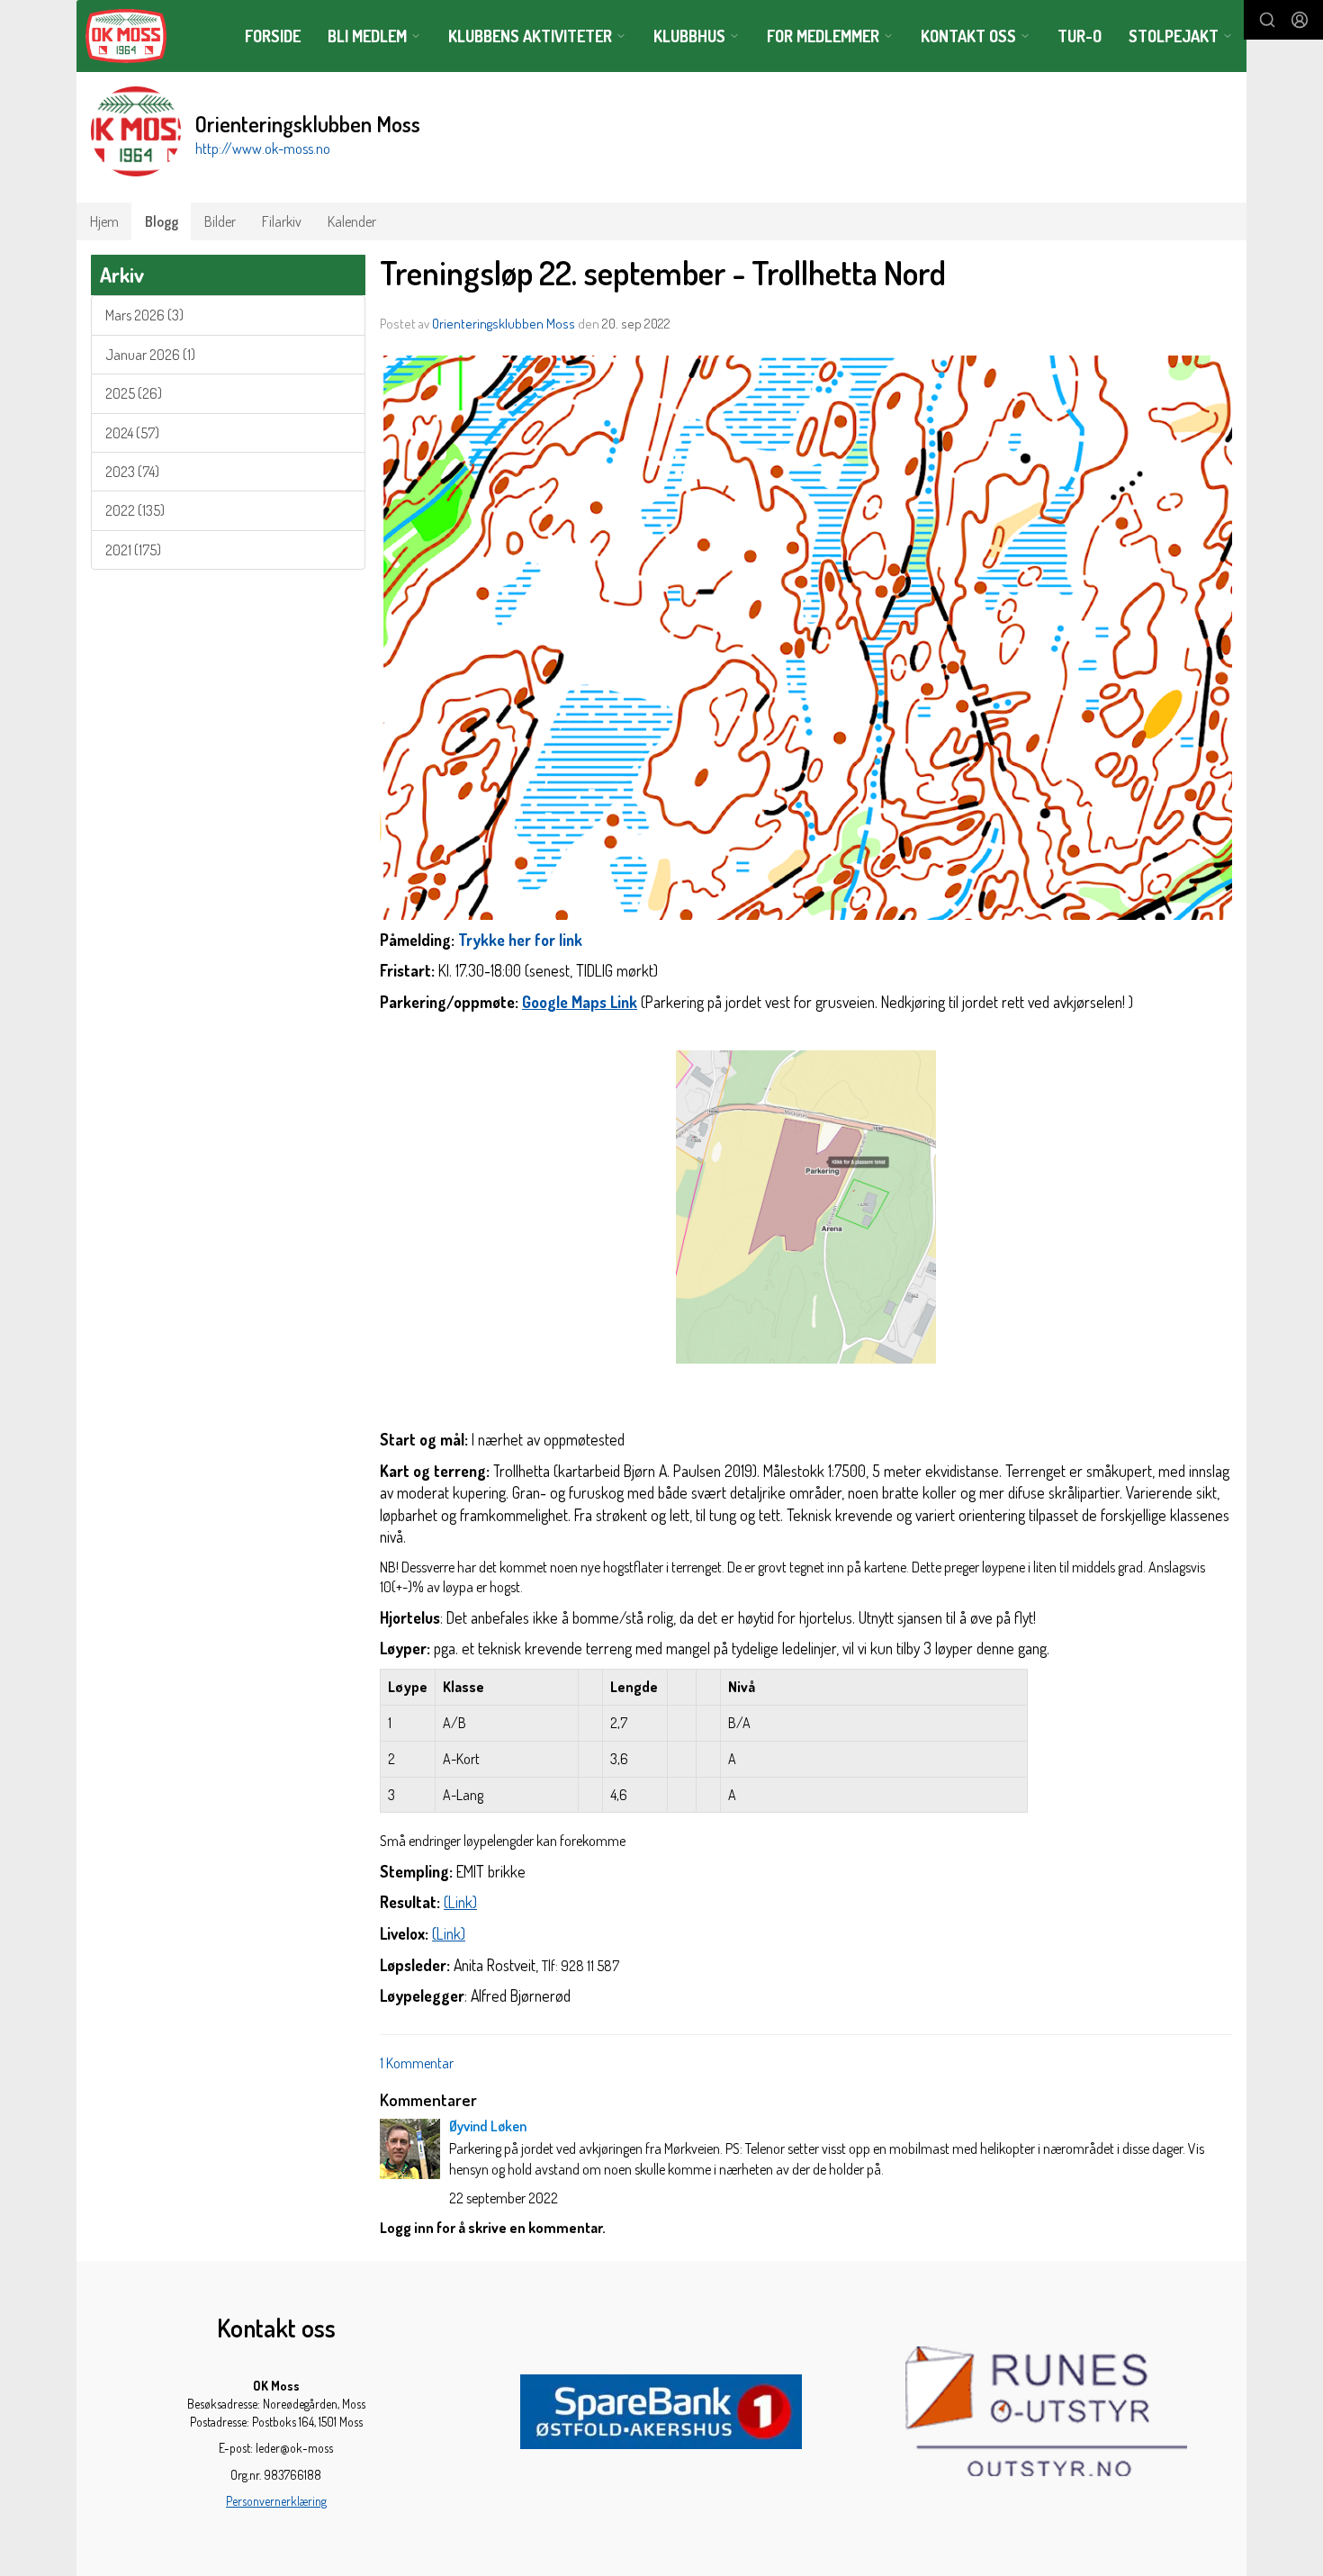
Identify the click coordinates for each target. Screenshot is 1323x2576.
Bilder (220, 221)
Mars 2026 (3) (144, 315)
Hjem (104, 221)
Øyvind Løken (488, 2126)
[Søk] (1267, 20)
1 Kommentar (417, 2063)
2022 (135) (135, 510)
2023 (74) (132, 472)
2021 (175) (133, 550)
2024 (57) (132, 433)
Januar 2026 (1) (150, 355)
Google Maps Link (580, 1002)
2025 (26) (134, 393)
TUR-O (1080, 36)
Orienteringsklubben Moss (504, 324)
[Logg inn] (1300, 20)
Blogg (162, 221)
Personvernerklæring (276, 2501)
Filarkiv (282, 221)
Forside (273, 36)
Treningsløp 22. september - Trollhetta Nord (663, 272)
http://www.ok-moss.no (263, 149)
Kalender (352, 221)
